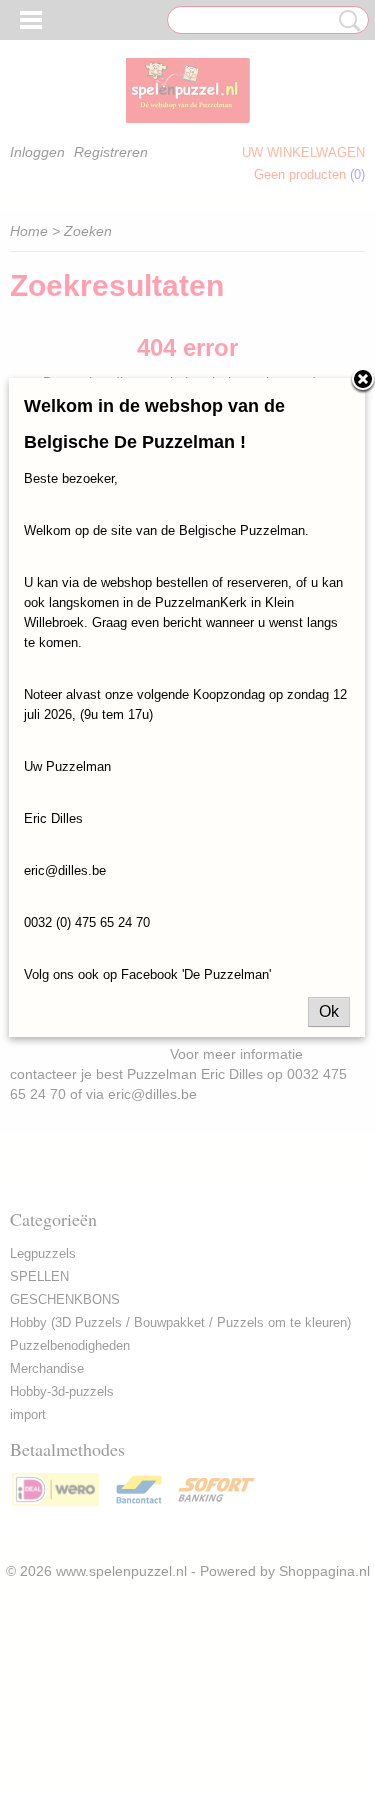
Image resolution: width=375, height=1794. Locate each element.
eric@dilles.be (65, 870)
